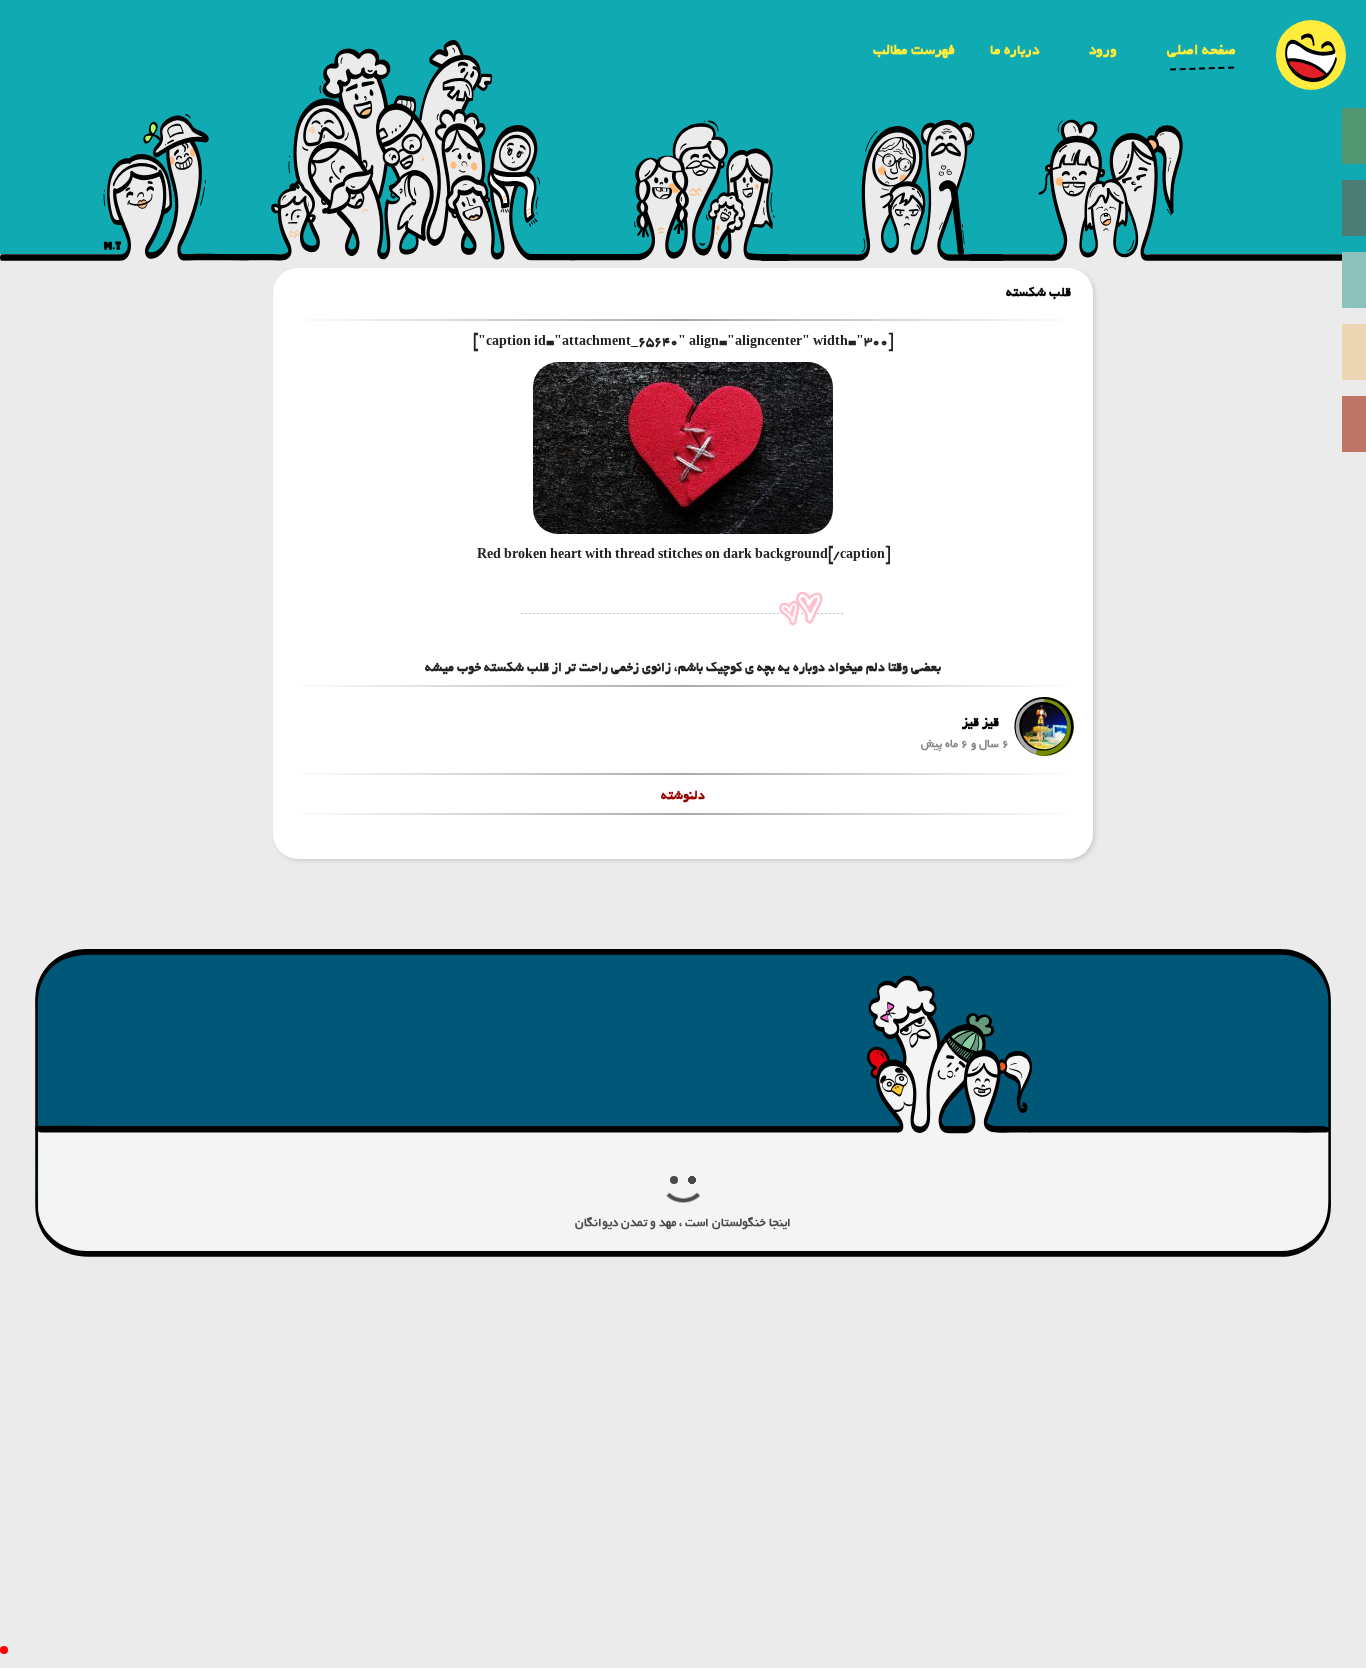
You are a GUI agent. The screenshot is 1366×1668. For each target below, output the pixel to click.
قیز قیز (980, 722)
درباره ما (1014, 50)
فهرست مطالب (914, 50)
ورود (1103, 50)
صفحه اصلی (1201, 50)
